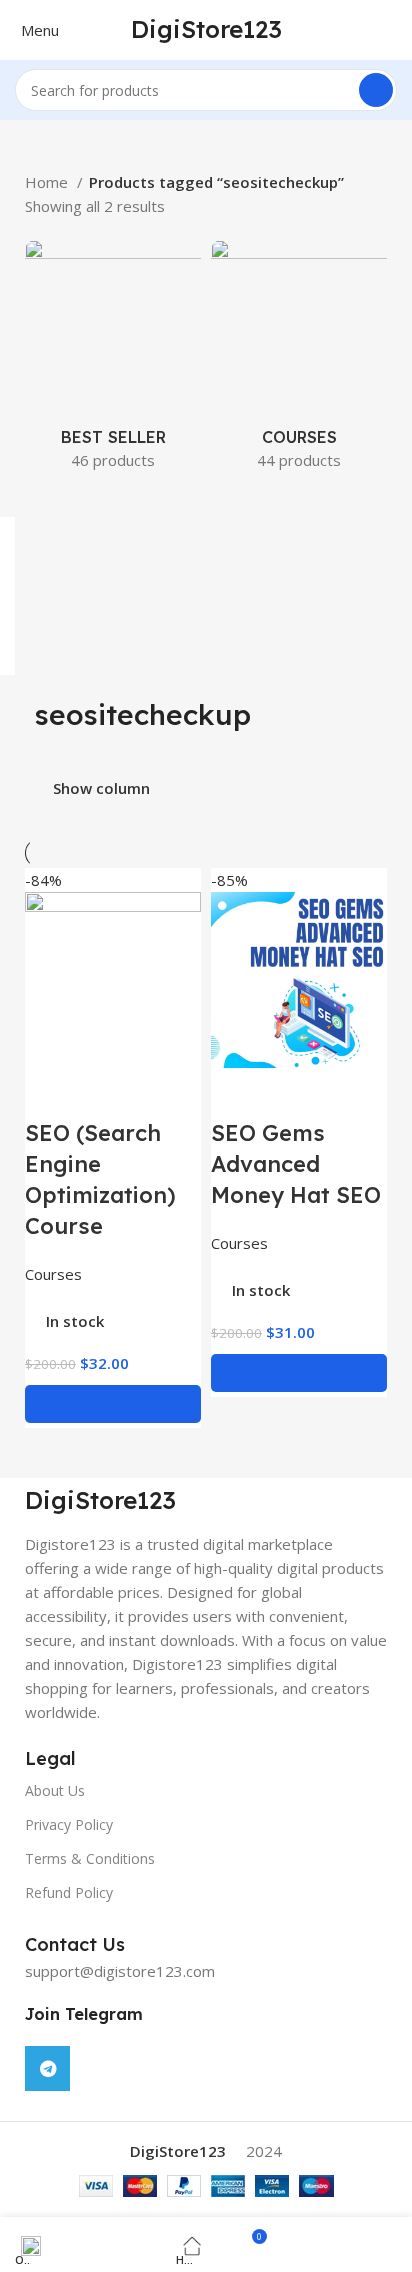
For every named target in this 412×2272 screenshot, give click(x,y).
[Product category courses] (299, 361)
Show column (101, 788)
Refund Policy (69, 1892)
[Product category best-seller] (113, 361)
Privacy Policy (69, 1824)
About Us (55, 1790)
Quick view (50, 1093)
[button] (113, 1404)
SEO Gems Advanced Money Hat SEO (296, 1164)
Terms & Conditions (90, 1858)
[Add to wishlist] (104, 1093)
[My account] (401, 30)
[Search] (376, 90)
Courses (53, 1274)
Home (48, 182)
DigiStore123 (206, 29)
